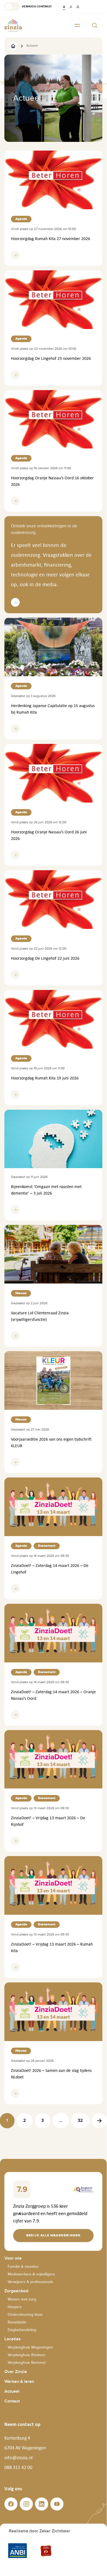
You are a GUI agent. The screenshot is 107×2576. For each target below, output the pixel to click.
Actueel (12, 2391)
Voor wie (13, 2258)
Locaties (13, 2339)
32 (80, 2121)
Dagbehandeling (22, 2330)
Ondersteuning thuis (25, 2315)
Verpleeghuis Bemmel (27, 2363)
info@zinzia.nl (18, 2458)
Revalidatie (17, 2322)
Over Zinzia (16, 2372)
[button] (28, 7)
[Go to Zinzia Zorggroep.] (13, 46)
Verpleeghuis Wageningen (30, 2347)
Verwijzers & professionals (30, 2282)
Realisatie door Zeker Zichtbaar (40, 2531)
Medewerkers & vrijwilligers (31, 2274)
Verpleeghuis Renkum (27, 2355)
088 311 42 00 (18, 2467)
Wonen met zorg (22, 2299)
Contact (12, 2401)
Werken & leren (19, 2382)
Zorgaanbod (16, 2291)
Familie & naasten (23, 2267)
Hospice (15, 2307)
